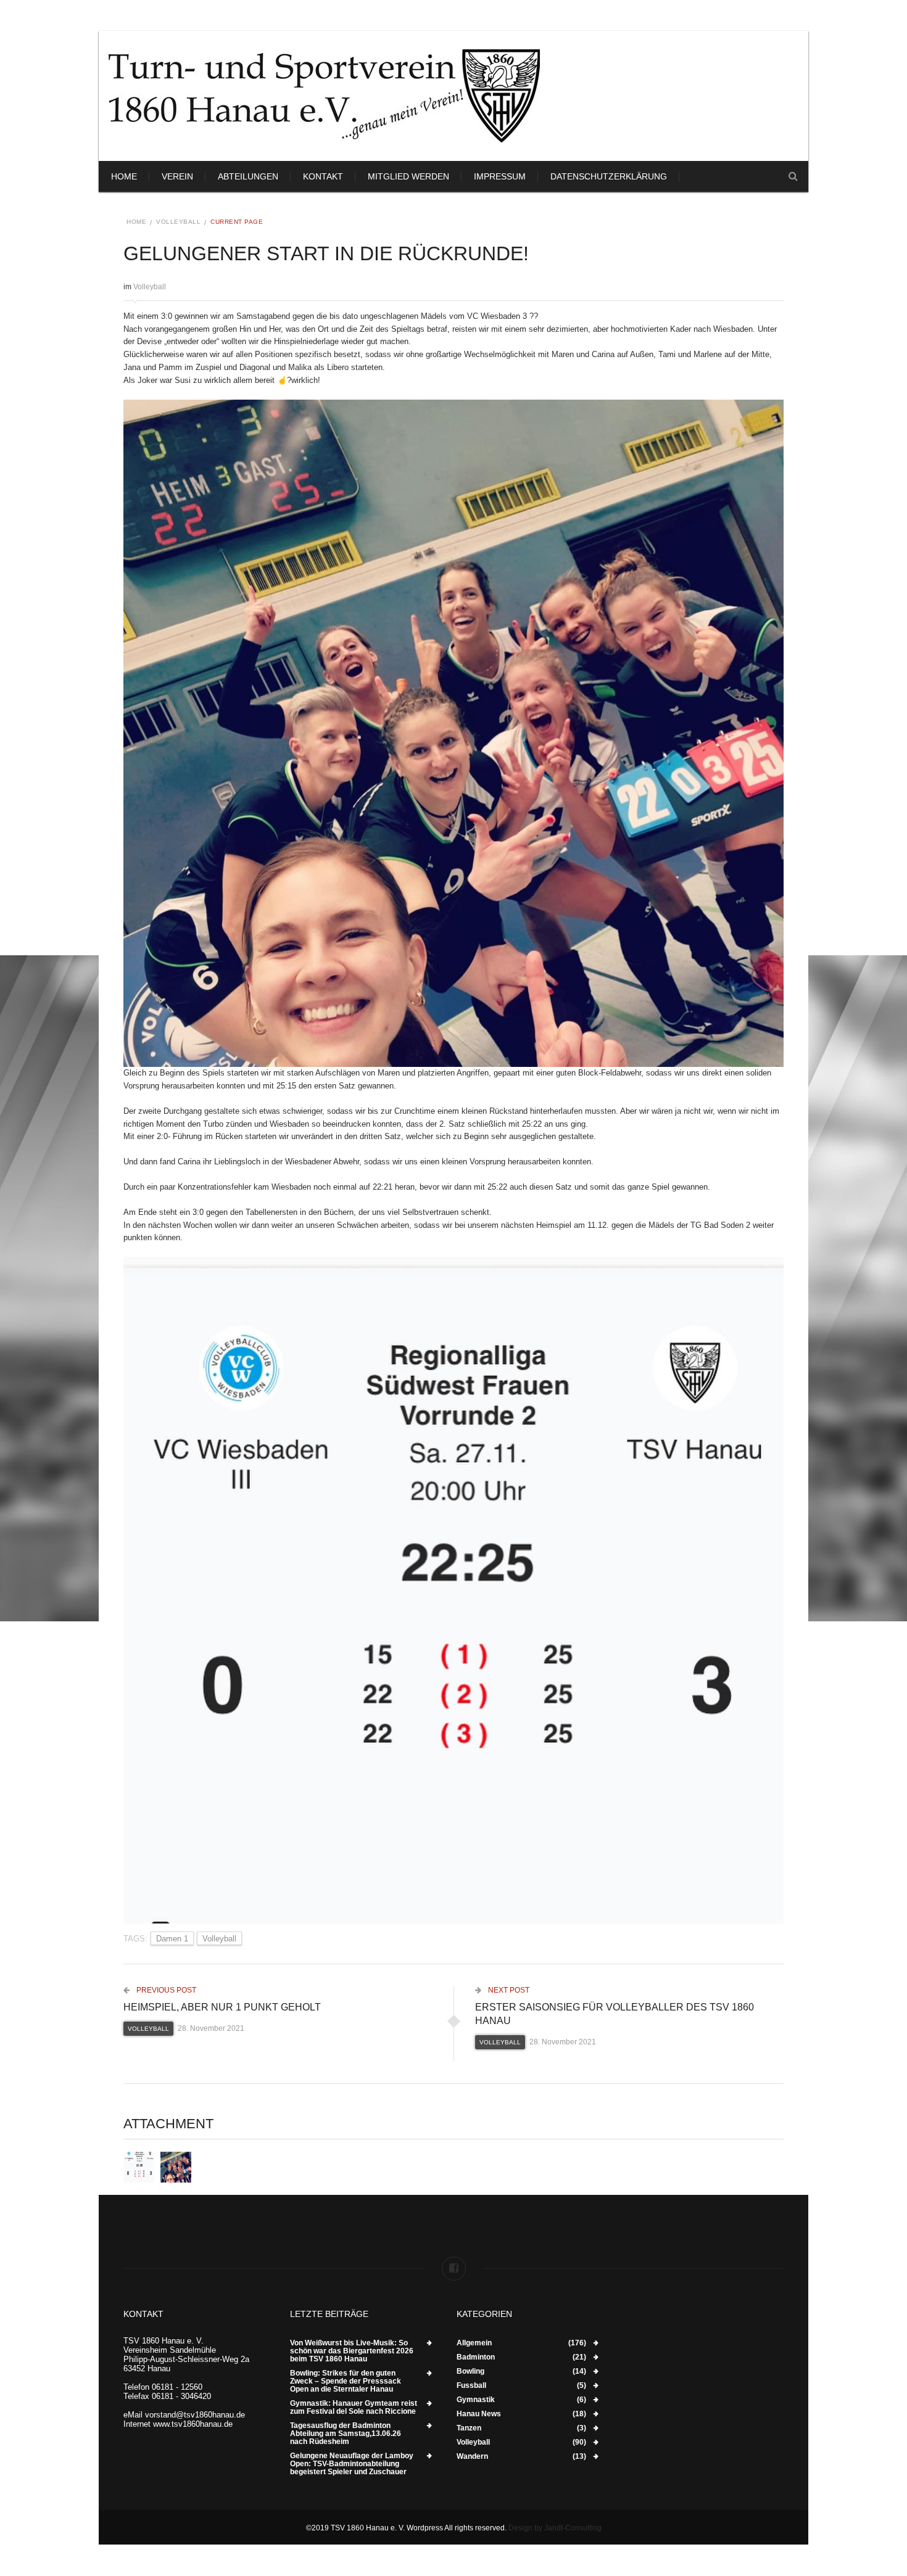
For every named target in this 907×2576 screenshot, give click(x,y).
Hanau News (479, 2414)
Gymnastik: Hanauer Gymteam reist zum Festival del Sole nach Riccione (354, 2408)
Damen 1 (172, 1939)
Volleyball (178, 222)
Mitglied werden (408, 176)
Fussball (471, 2386)
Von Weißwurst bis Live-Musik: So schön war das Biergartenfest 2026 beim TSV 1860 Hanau (352, 2351)
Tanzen (469, 2428)
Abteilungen (248, 176)
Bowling (470, 2372)
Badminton (476, 2357)
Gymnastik (476, 2400)
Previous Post (165, 1990)
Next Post (508, 1990)
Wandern (472, 2457)
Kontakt (323, 176)
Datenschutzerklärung (609, 176)
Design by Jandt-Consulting (555, 2528)
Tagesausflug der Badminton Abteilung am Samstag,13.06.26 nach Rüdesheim (346, 2434)
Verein (177, 176)
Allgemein (474, 2343)
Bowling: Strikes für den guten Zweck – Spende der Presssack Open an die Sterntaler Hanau (346, 2381)
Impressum (500, 176)
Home (124, 176)
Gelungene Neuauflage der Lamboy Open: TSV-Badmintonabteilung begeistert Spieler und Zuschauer (352, 2464)
